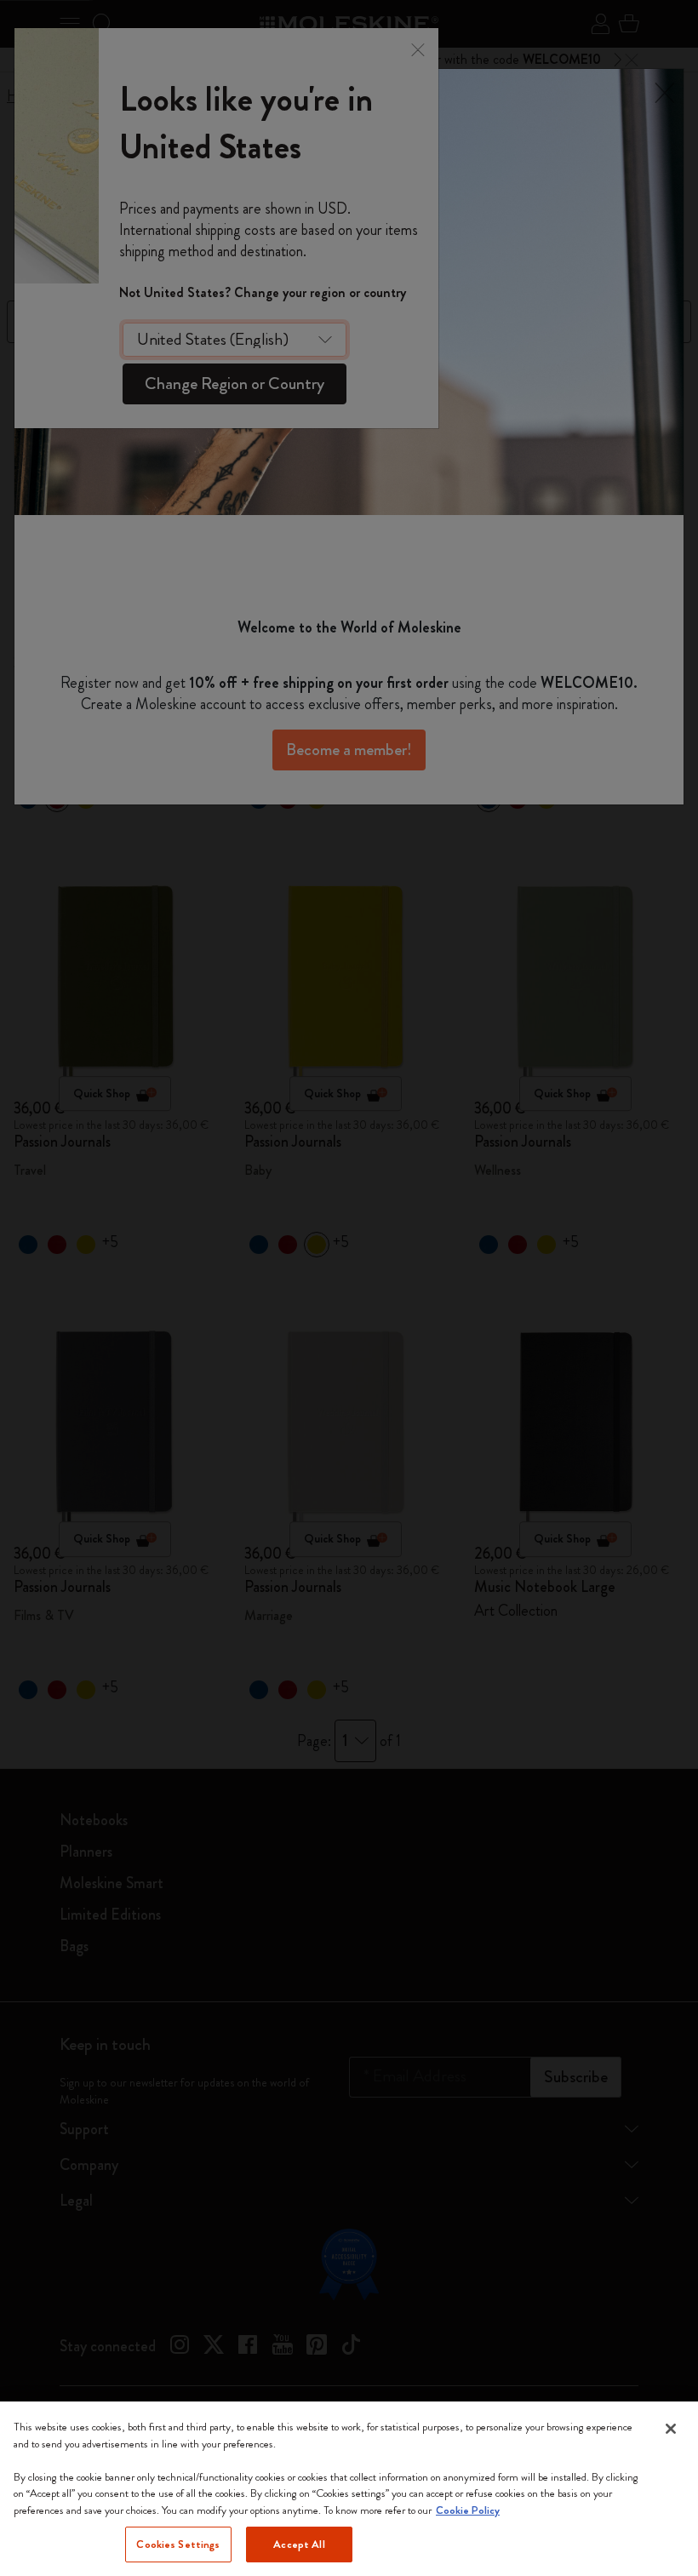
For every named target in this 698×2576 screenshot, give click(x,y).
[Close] (671, 2429)
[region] (349, 2489)
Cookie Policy (468, 2510)
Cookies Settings (178, 2544)
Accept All (299, 2544)
